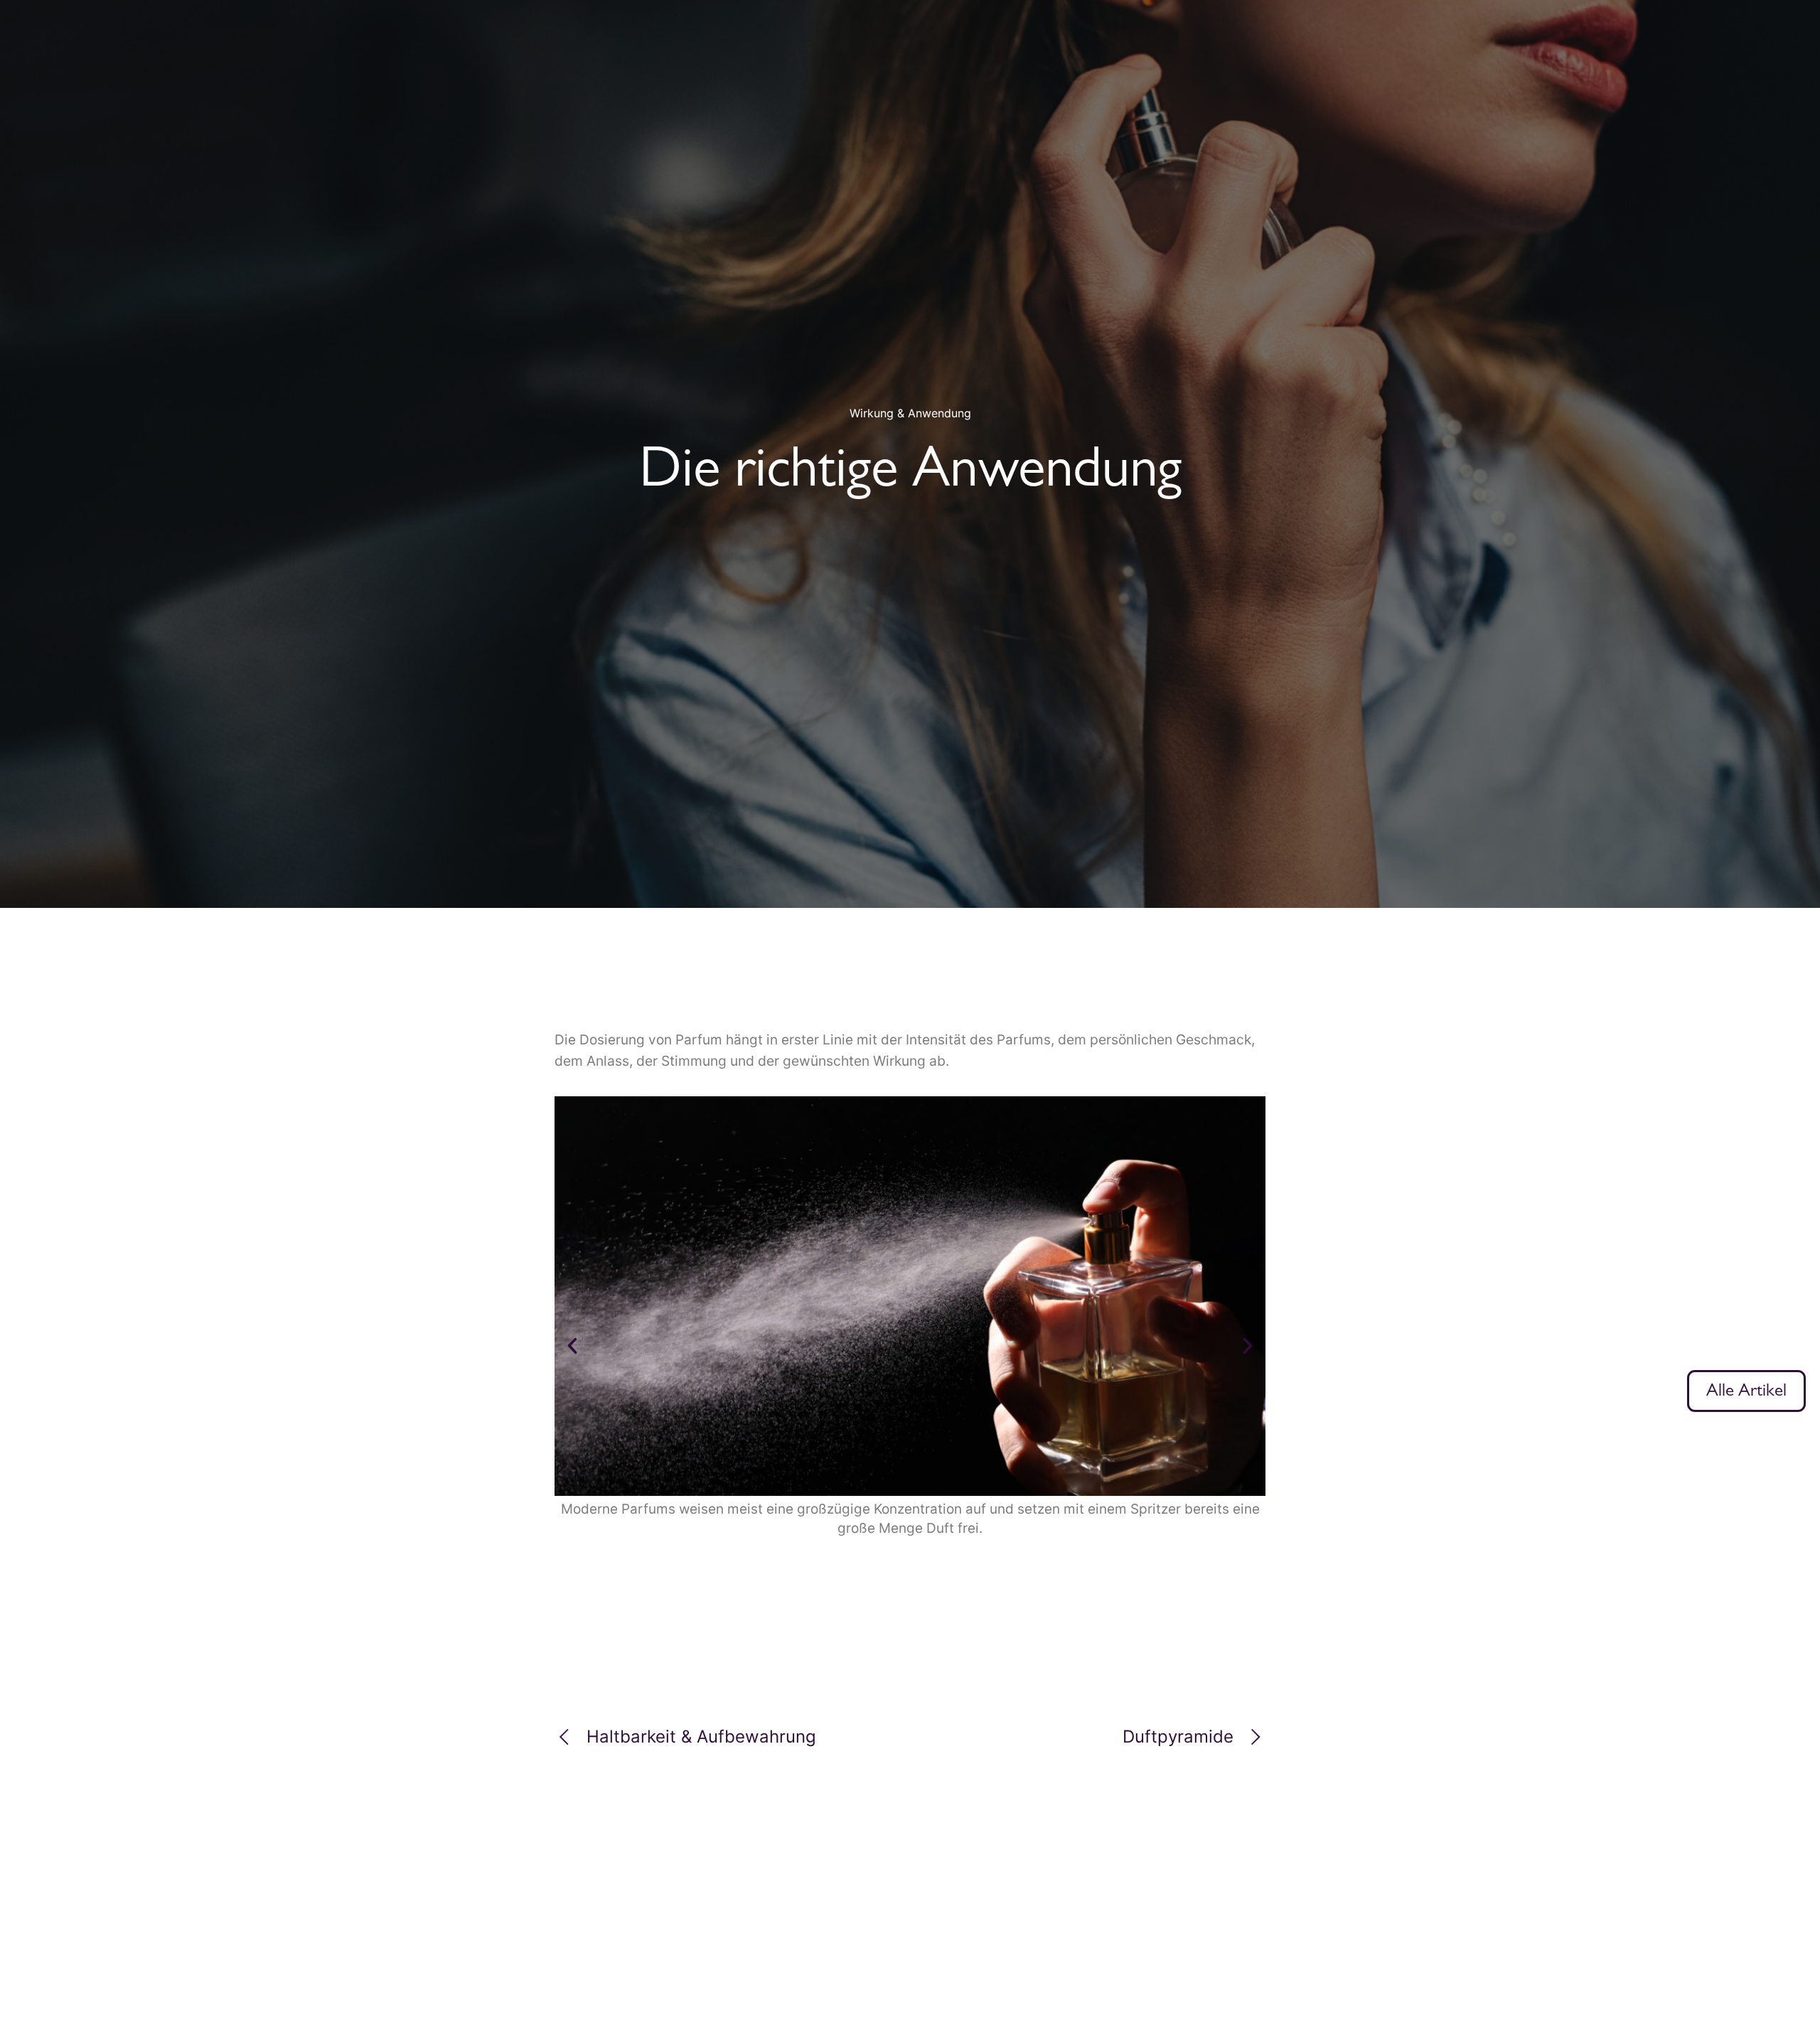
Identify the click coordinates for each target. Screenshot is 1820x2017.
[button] (572, 1346)
